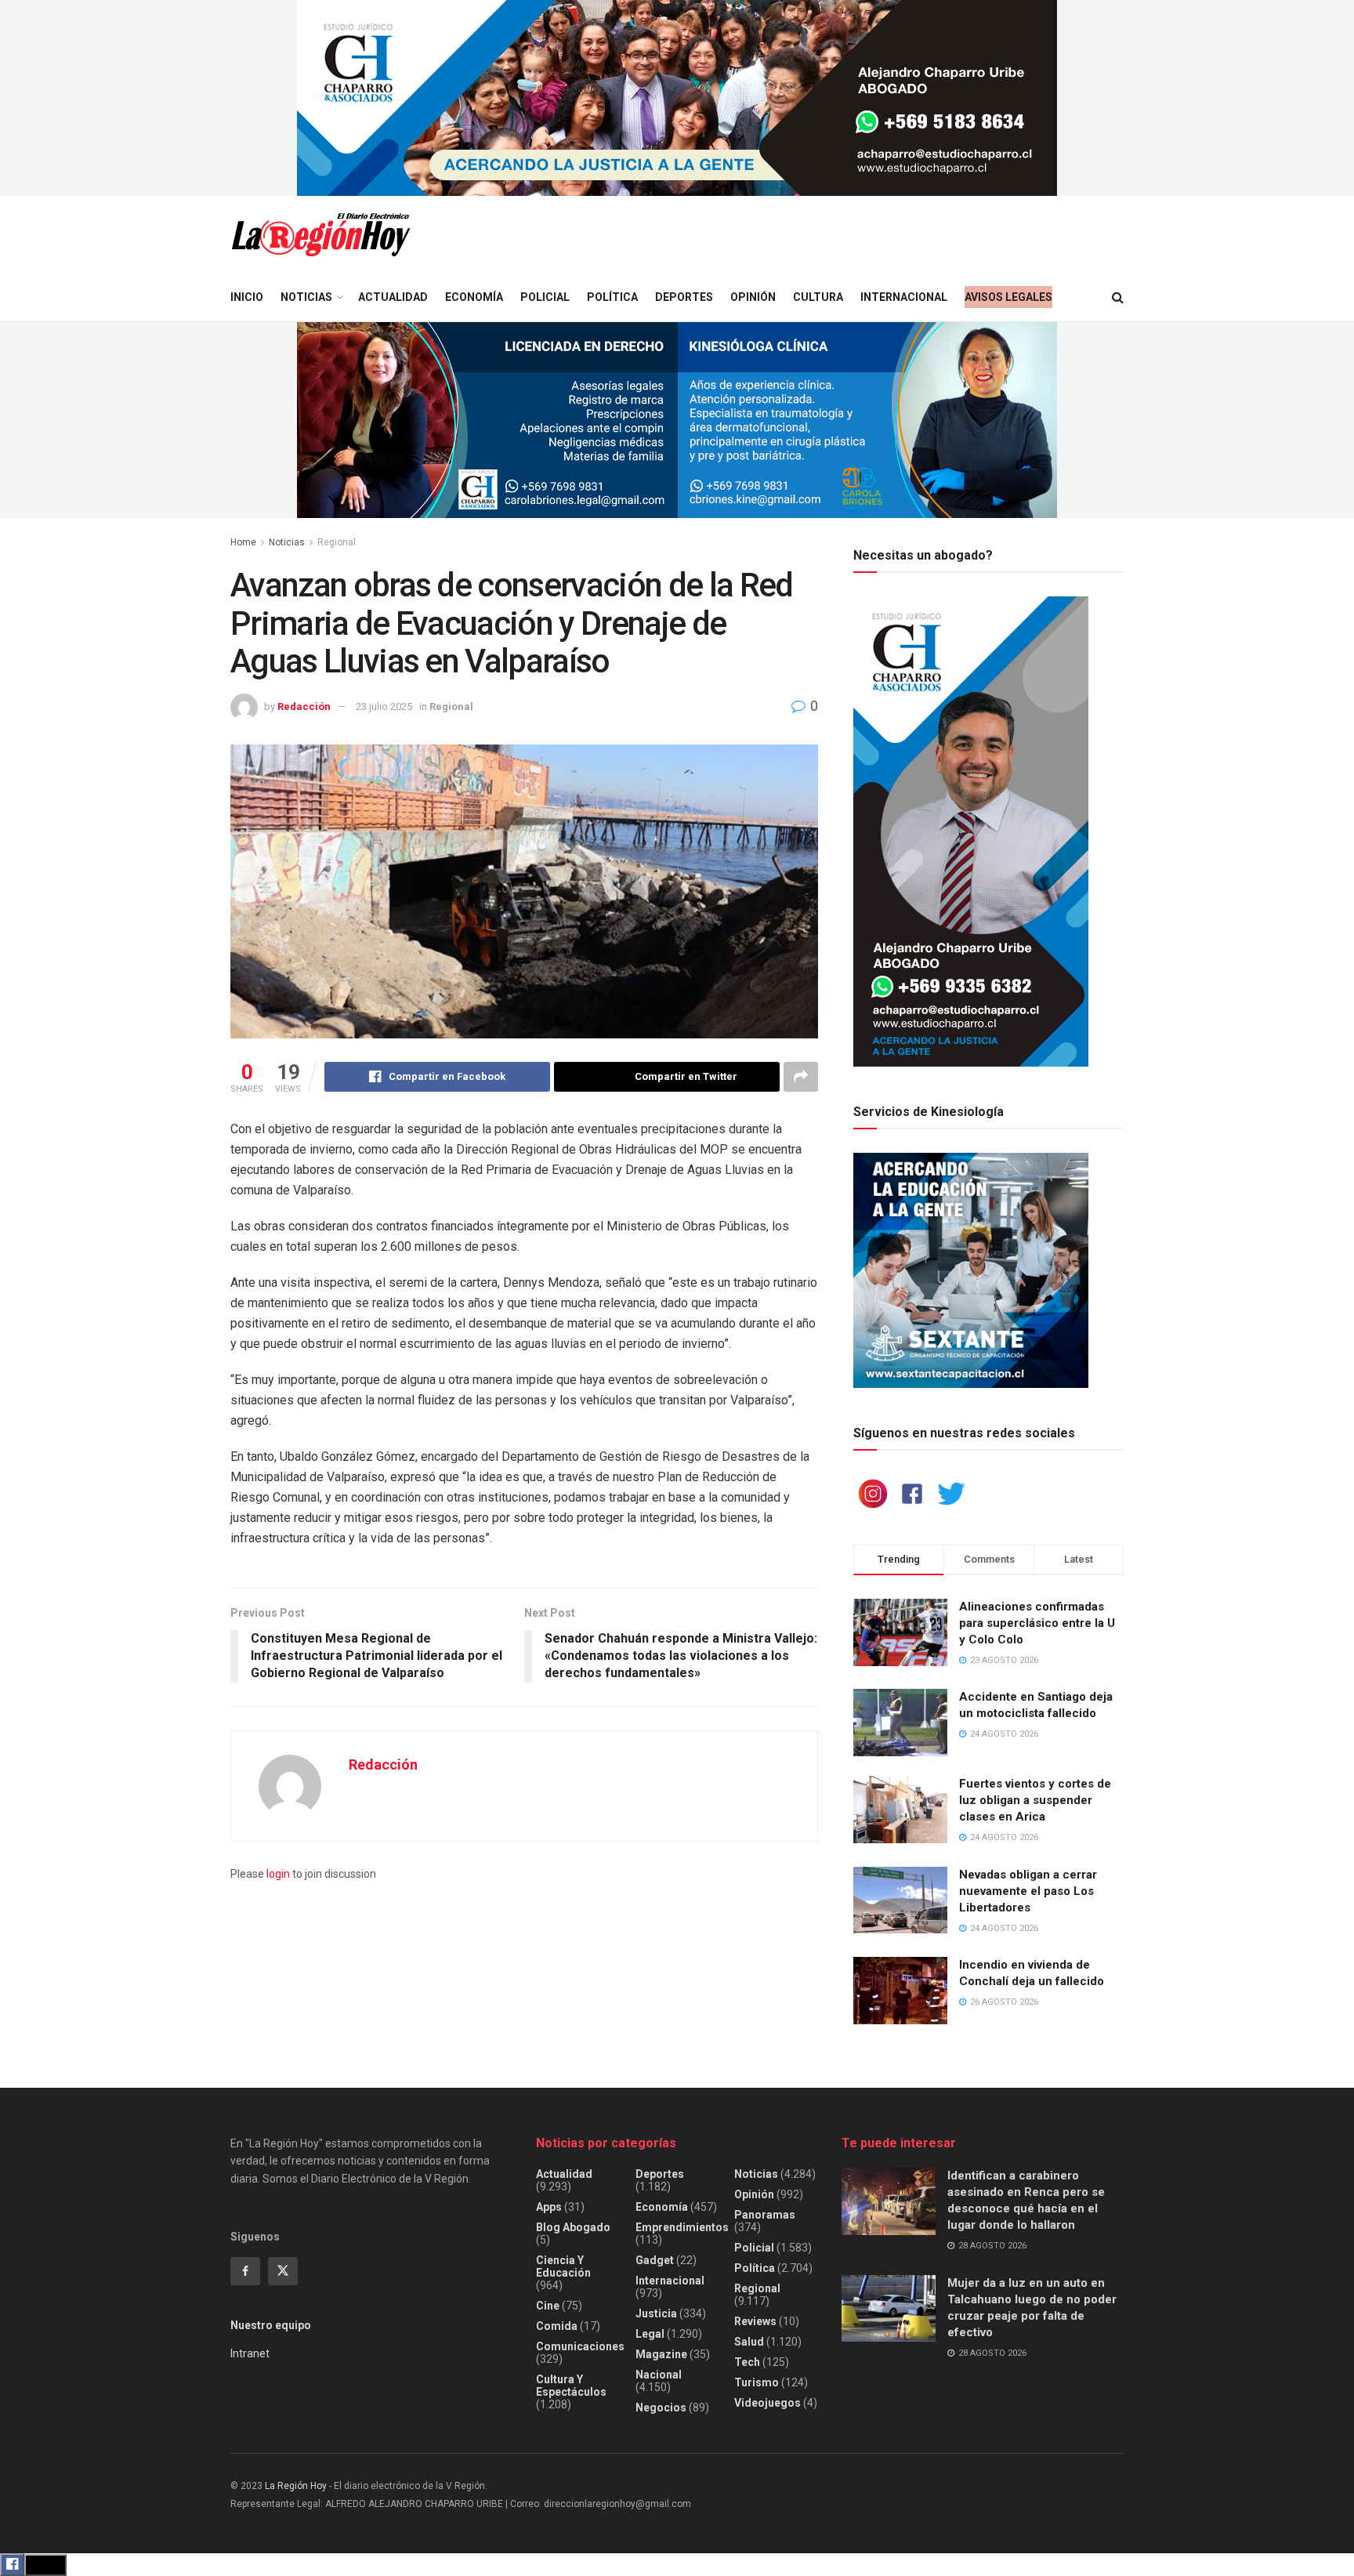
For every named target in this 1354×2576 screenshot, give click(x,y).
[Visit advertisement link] (677, 98)
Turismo (757, 2382)
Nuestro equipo (271, 2325)
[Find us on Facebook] (245, 2271)
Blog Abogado (573, 2227)
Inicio (247, 297)
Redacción (304, 706)
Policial (545, 297)
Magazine (661, 2354)
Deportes (684, 297)
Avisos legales (1008, 297)
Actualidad (393, 297)
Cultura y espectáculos (571, 2386)
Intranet (250, 2353)
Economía (474, 297)
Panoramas (765, 2215)
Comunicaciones (580, 2346)
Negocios (661, 2408)
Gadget (655, 2260)
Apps (549, 2207)
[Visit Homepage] (320, 235)
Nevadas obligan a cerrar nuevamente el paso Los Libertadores (1028, 1891)
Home (243, 542)
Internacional (904, 297)
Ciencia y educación (563, 2266)
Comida (557, 2326)
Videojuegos (768, 2403)
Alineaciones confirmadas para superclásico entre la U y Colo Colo (1037, 1623)
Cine (548, 2306)
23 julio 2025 (384, 706)
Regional (337, 542)
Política (612, 297)
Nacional (659, 2375)
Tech (747, 2362)
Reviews (755, 2321)
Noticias (306, 297)
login (278, 1874)
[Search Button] (1118, 297)
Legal (650, 2334)
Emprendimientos (682, 2227)
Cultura (818, 297)
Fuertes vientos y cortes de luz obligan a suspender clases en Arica (1035, 1800)
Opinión (753, 297)
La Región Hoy (296, 2486)
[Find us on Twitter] (283, 2271)
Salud (749, 2342)
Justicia (656, 2313)
